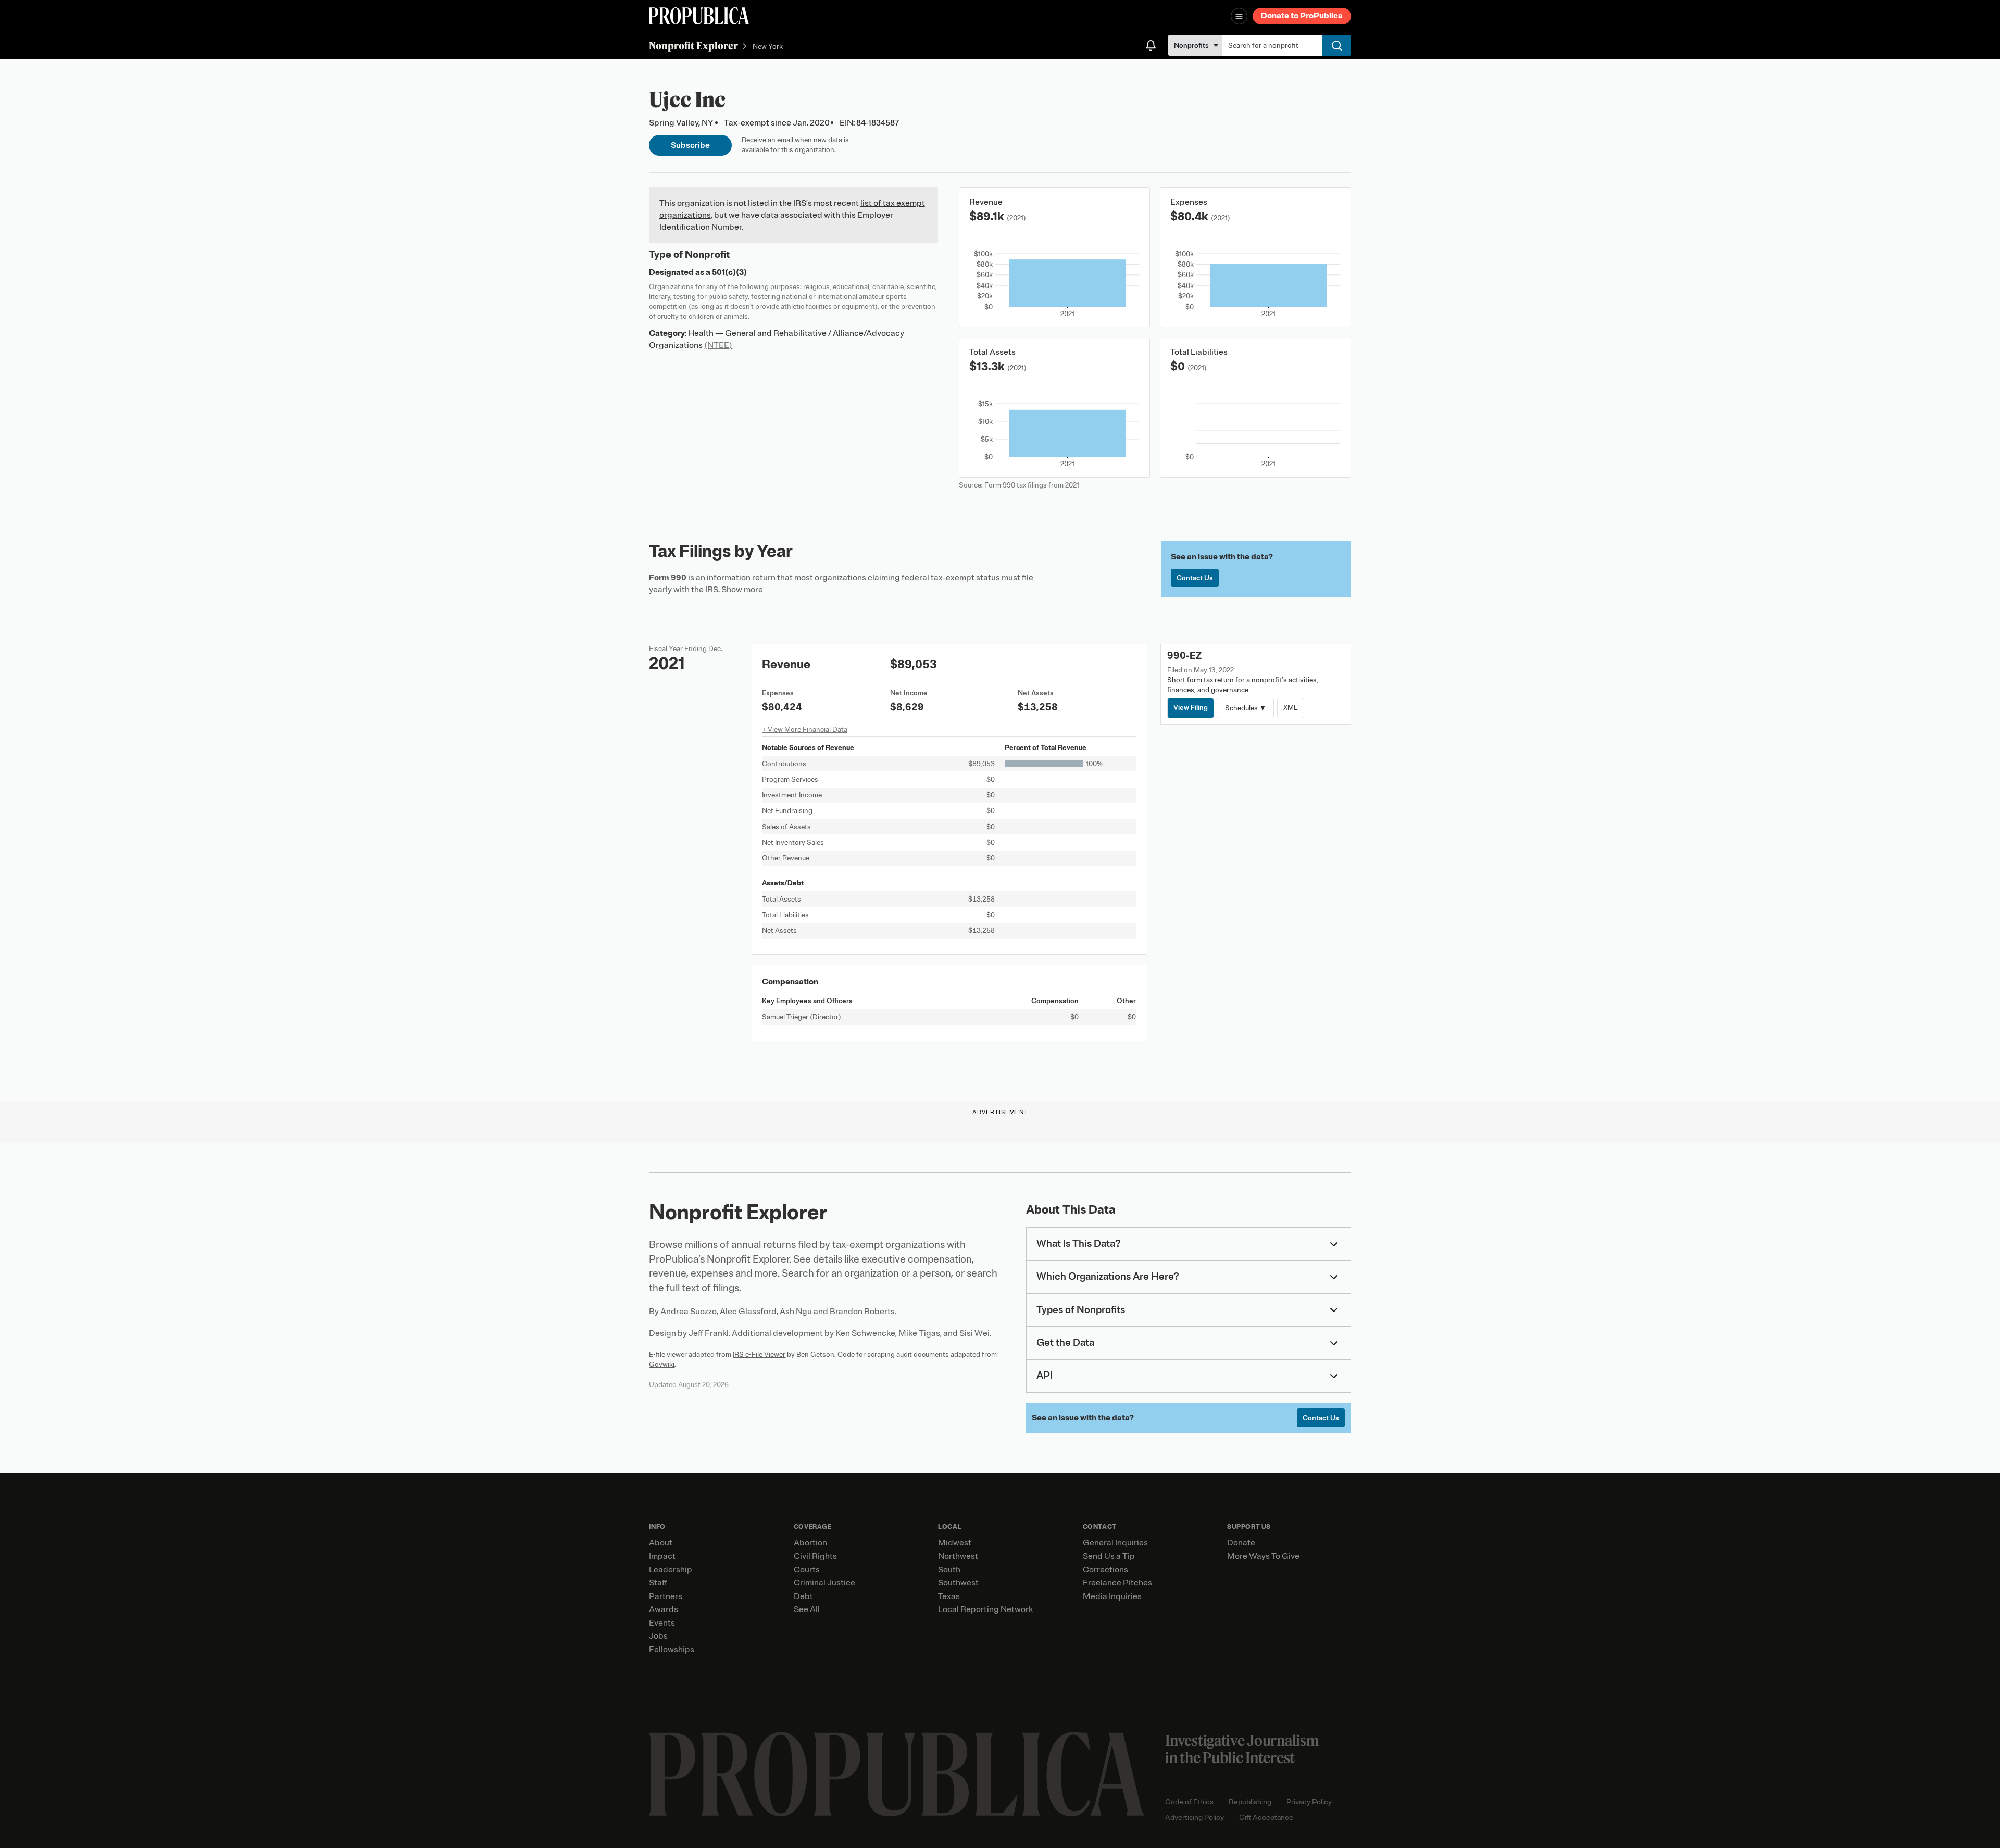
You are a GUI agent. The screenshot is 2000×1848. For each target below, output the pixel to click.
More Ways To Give (1263, 1556)
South (949, 1570)
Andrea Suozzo (689, 1312)
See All (807, 1609)
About (661, 1543)
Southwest (958, 1583)
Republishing (1250, 1802)
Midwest (955, 1543)
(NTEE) (718, 345)
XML (1291, 708)
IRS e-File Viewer (759, 1354)
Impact (662, 1556)
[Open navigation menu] (1239, 16)
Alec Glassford (748, 1312)
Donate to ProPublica (1302, 16)
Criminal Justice (824, 1583)
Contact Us (1195, 578)
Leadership (671, 1570)
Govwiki (662, 1364)
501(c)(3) (729, 272)
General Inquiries (1115, 1543)
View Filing (1191, 708)
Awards (664, 1609)
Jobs (658, 1636)
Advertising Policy (1195, 1818)
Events (662, 1623)
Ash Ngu (796, 1312)
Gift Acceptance (1266, 1818)
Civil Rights (815, 1556)
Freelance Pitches (1117, 1583)
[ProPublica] (699, 16)
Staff (658, 1583)
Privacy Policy (1309, 1802)
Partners (666, 1596)
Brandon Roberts (862, 1312)
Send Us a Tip (1109, 1556)
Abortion (810, 1543)
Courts (807, 1570)
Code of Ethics (1189, 1802)
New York (768, 47)
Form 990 (668, 578)
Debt (803, 1596)
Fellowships (672, 1650)
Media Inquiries (1112, 1596)
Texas (949, 1596)
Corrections (1105, 1570)
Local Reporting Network (985, 1609)
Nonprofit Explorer (693, 46)
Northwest (958, 1556)
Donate (1241, 1543)
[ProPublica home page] (897, 1774)
